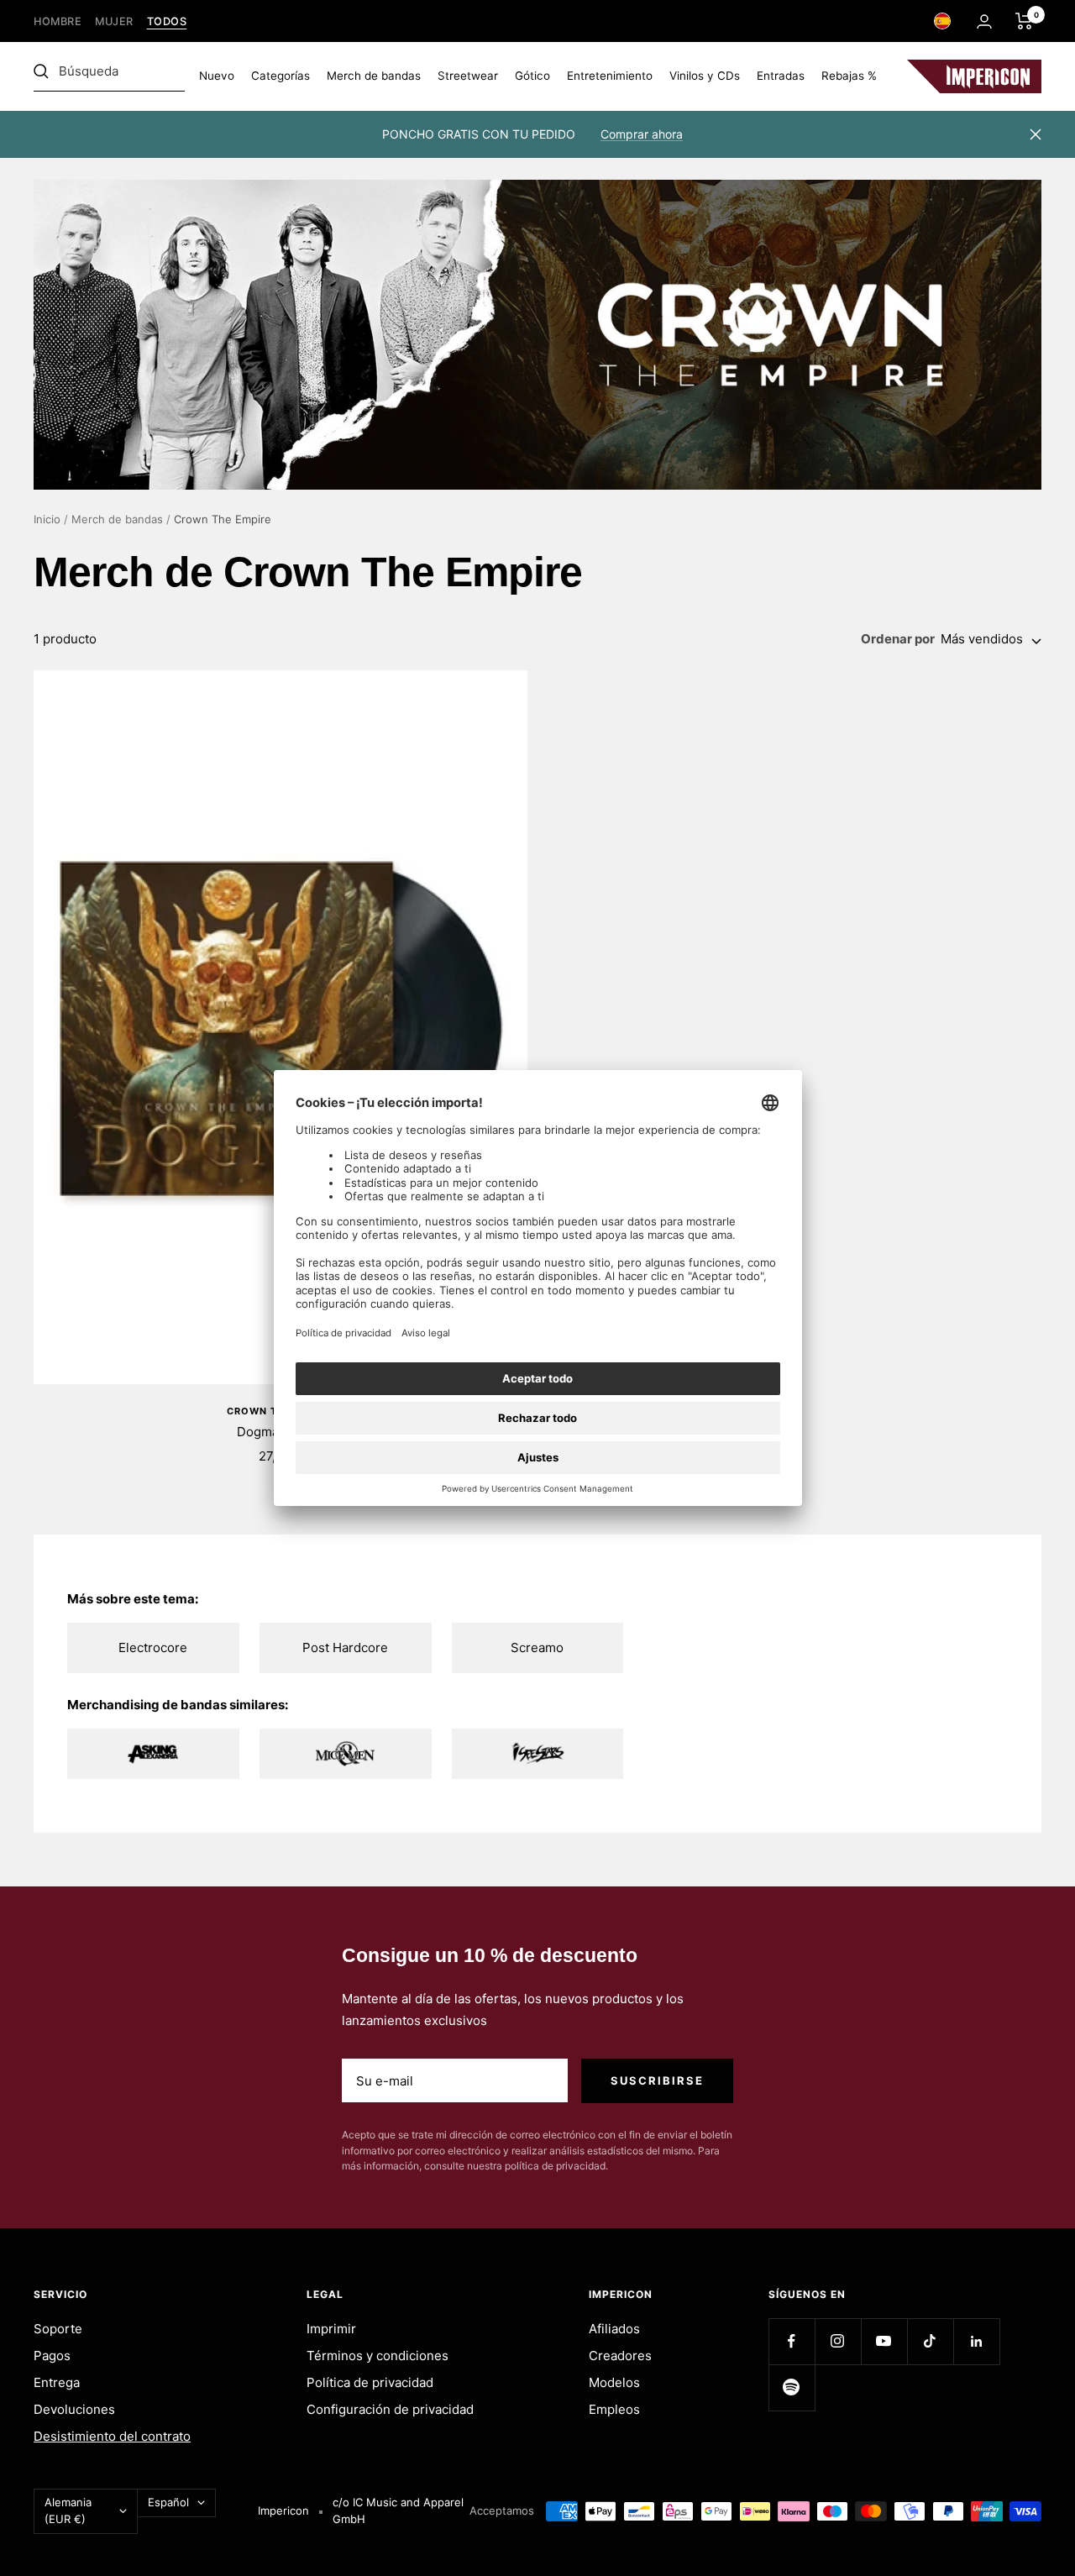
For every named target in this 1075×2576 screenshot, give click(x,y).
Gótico (532, 76)
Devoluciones (74, 2409)
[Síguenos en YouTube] (884, 2341)
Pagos (52, 2356)
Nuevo (217, 76)
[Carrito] (1024, 21)
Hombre (58, 21)
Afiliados (614, 2329)
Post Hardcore (345, 1647)
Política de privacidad (370, 2382)
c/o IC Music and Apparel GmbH (398, 2510)
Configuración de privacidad (390, 2409)
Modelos (614, 2382)
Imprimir (331, 2329)
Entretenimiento (610, 76)
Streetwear (468, 76)
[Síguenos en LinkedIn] (976, 2341)
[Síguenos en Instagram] (838, 2341)
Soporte (58, 2329)
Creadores (620, 2356)
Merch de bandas (374, 76)
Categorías (281, 76)
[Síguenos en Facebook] (792, 2341)
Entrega (57, 2382)
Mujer (114, 21)
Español (168, 2502)
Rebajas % (849, 76)
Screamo (537, 1647)
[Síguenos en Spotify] (792, 2387)
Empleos (614, 2409)
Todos (167, 21)
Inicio (47, 519)
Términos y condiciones (378, 2356)
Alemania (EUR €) (68, 2510)
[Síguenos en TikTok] (930, 2341)
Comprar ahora (642, 134)
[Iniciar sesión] (984, 21)
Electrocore (153, 1647)
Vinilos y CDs (705, 76)
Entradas (781, 76)
